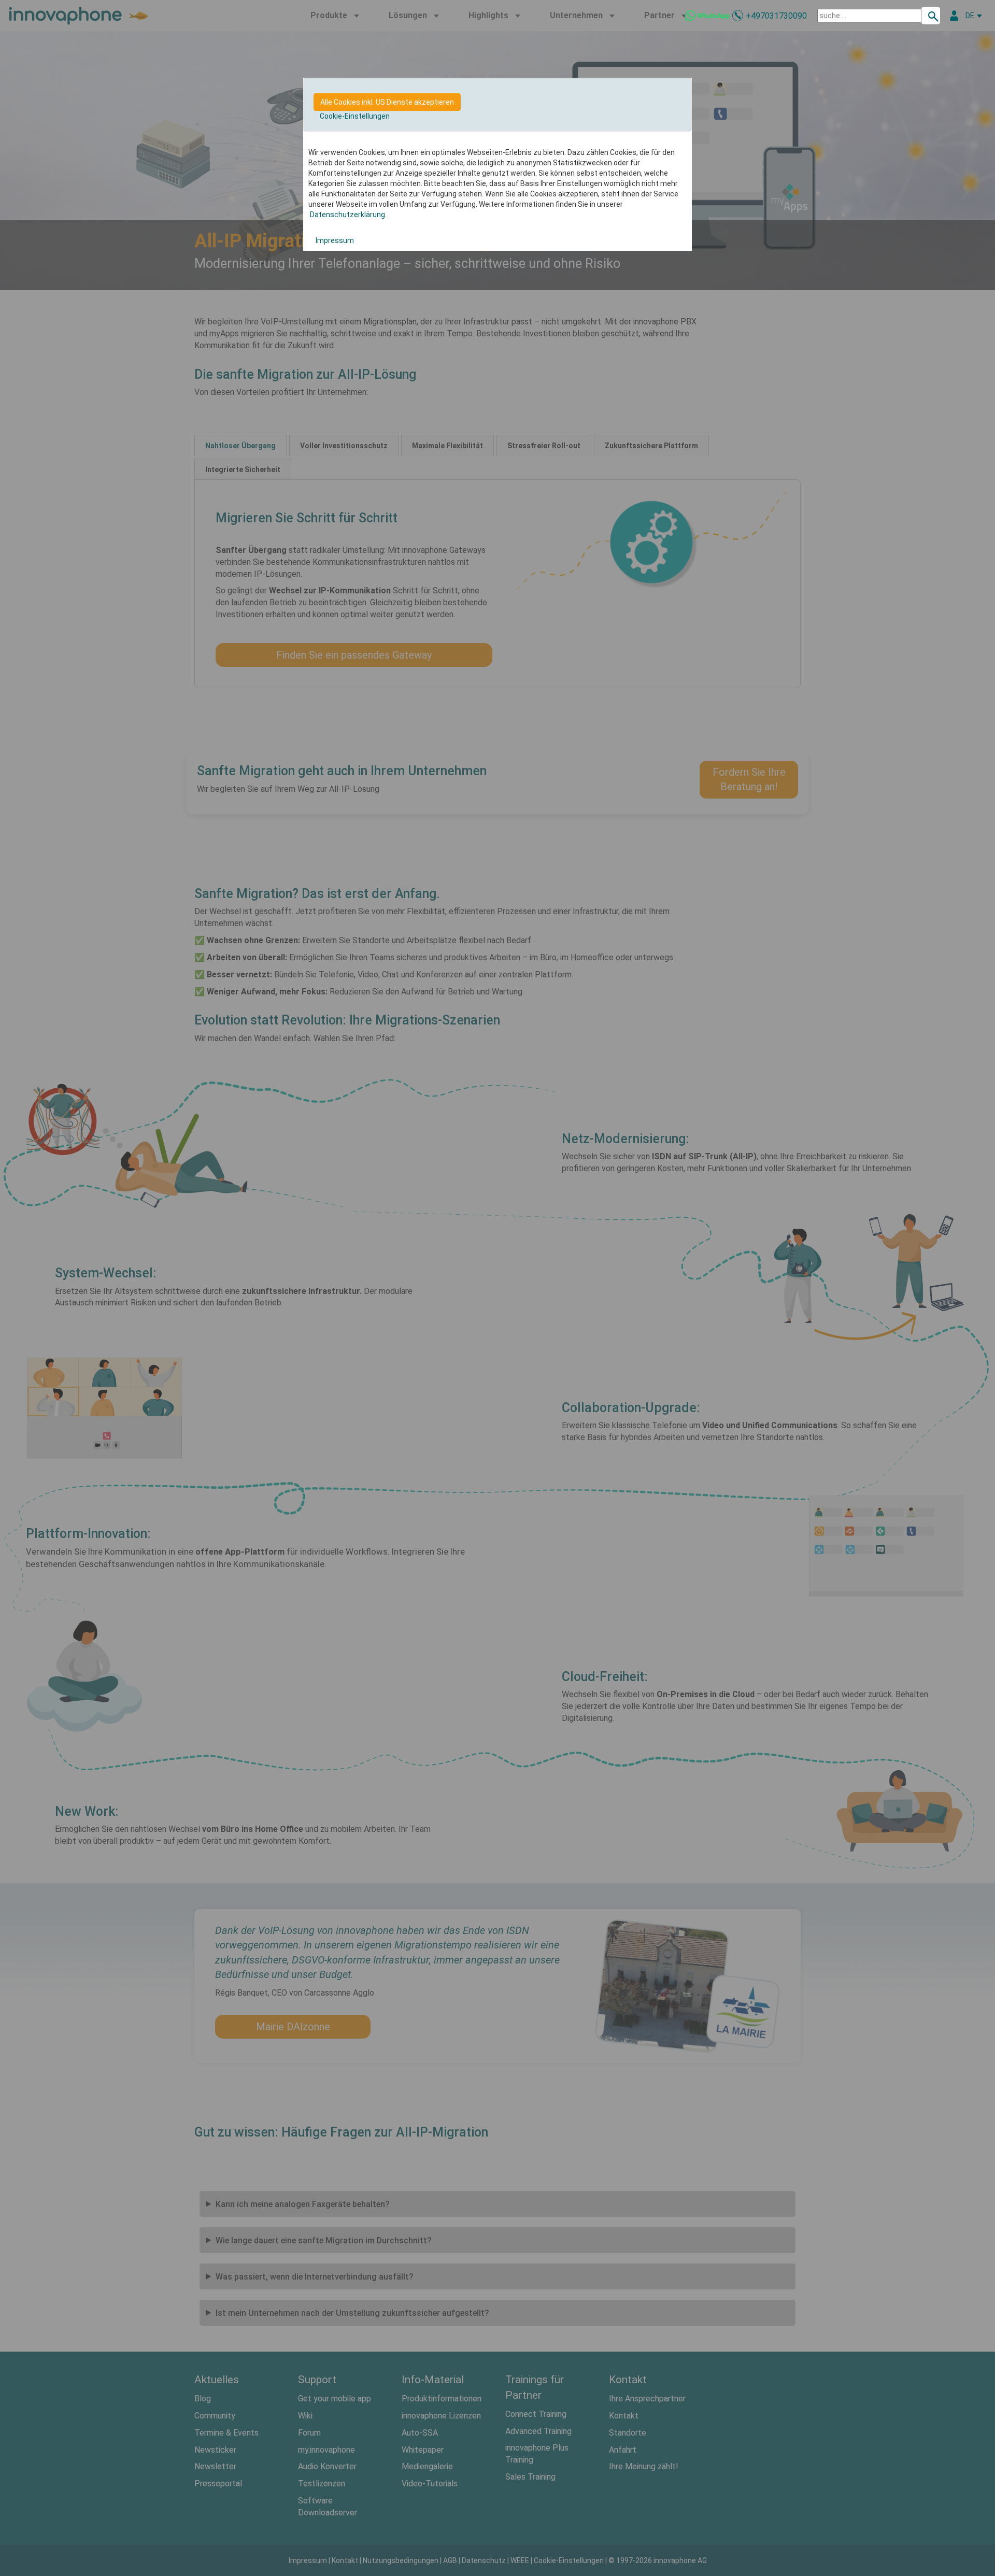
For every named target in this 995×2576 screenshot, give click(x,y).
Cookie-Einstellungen (355, 116)
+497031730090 (776, 16)
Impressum (334, 240)
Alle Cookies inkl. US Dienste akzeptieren (387, 102)
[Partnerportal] (954, 16)
